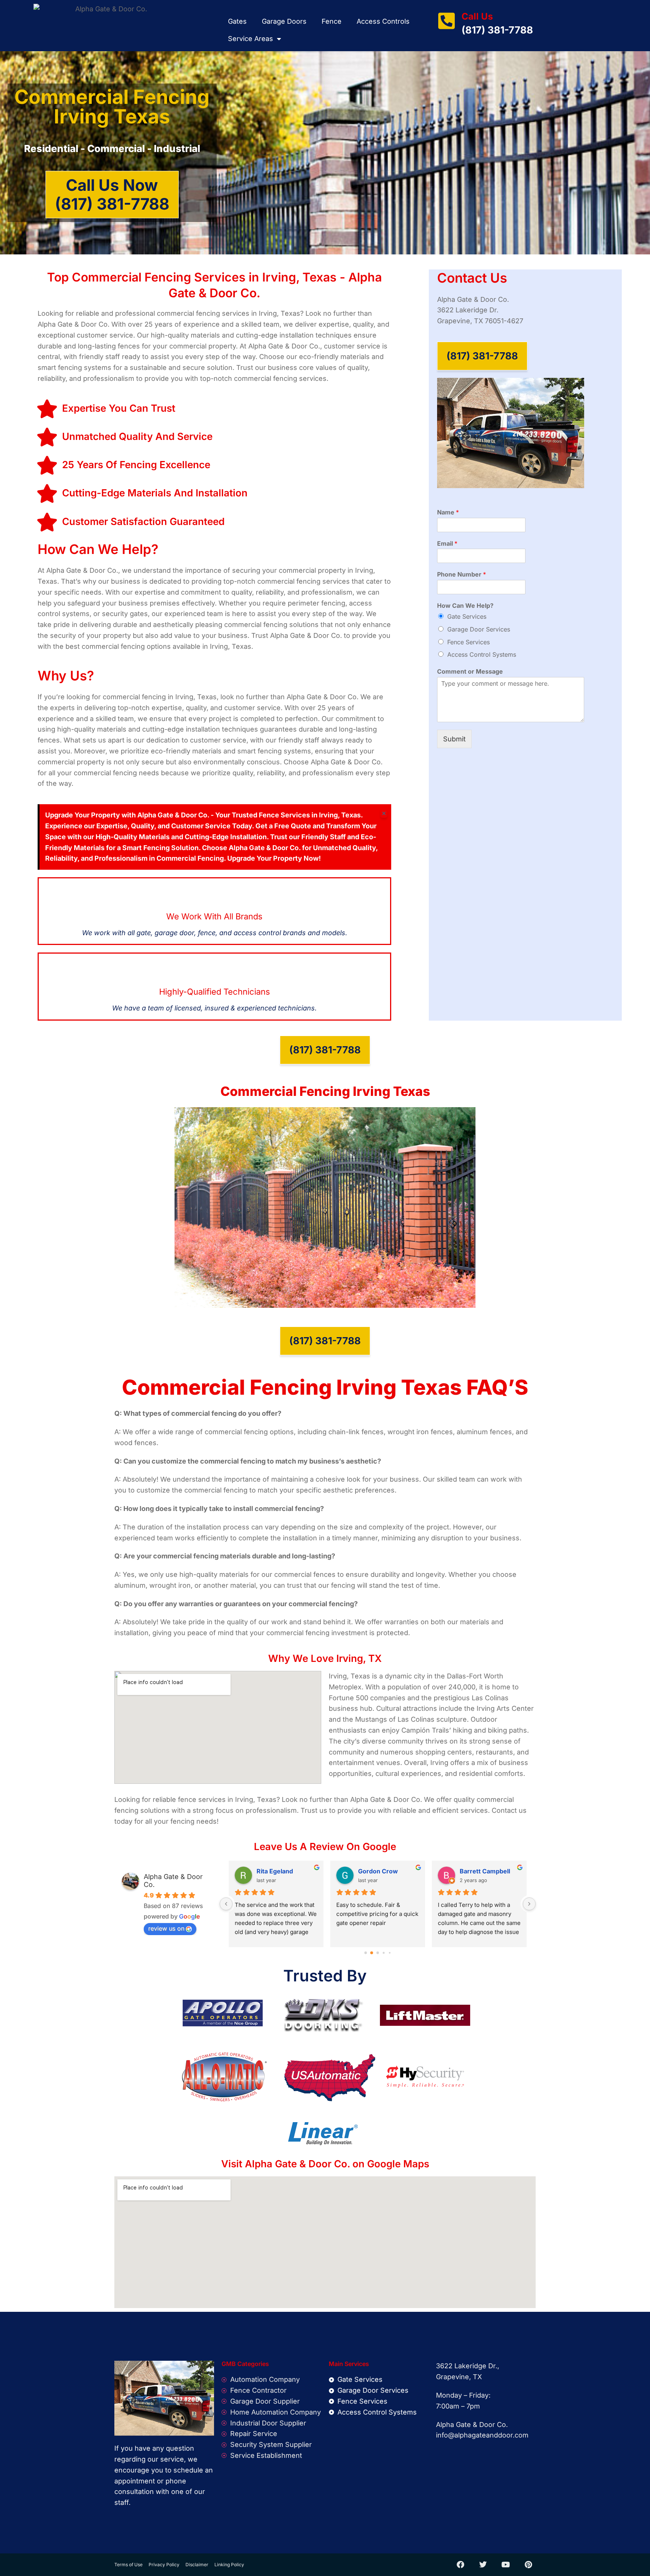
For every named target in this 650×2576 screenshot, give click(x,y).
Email (447, 543)
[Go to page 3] (384, 1953)
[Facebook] (460, 2565)
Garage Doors (284, 21)
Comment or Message (470, 671)
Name (448, 512)
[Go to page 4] (390, 1953)
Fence (332, 21)
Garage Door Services (479, 629)
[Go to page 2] (378, 1953)
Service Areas (251, 39)
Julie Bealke (477, 1871)
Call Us (477, 16)
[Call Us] (446, 21)
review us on (166, 1928)
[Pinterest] (528, 2565)
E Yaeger (371, 1871)
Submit (454, 739)
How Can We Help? (465, 606)
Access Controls (383, 21)
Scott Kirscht (276, 1871)
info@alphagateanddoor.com (482, 2435)
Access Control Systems (482, 654)
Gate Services (467, 616)
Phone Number (462, 574)
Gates (237, 21)
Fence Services (469, 642)
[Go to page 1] (372, 1953)
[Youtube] (506, 2565)
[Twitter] (483, 2565)
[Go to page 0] (365, 1953)
